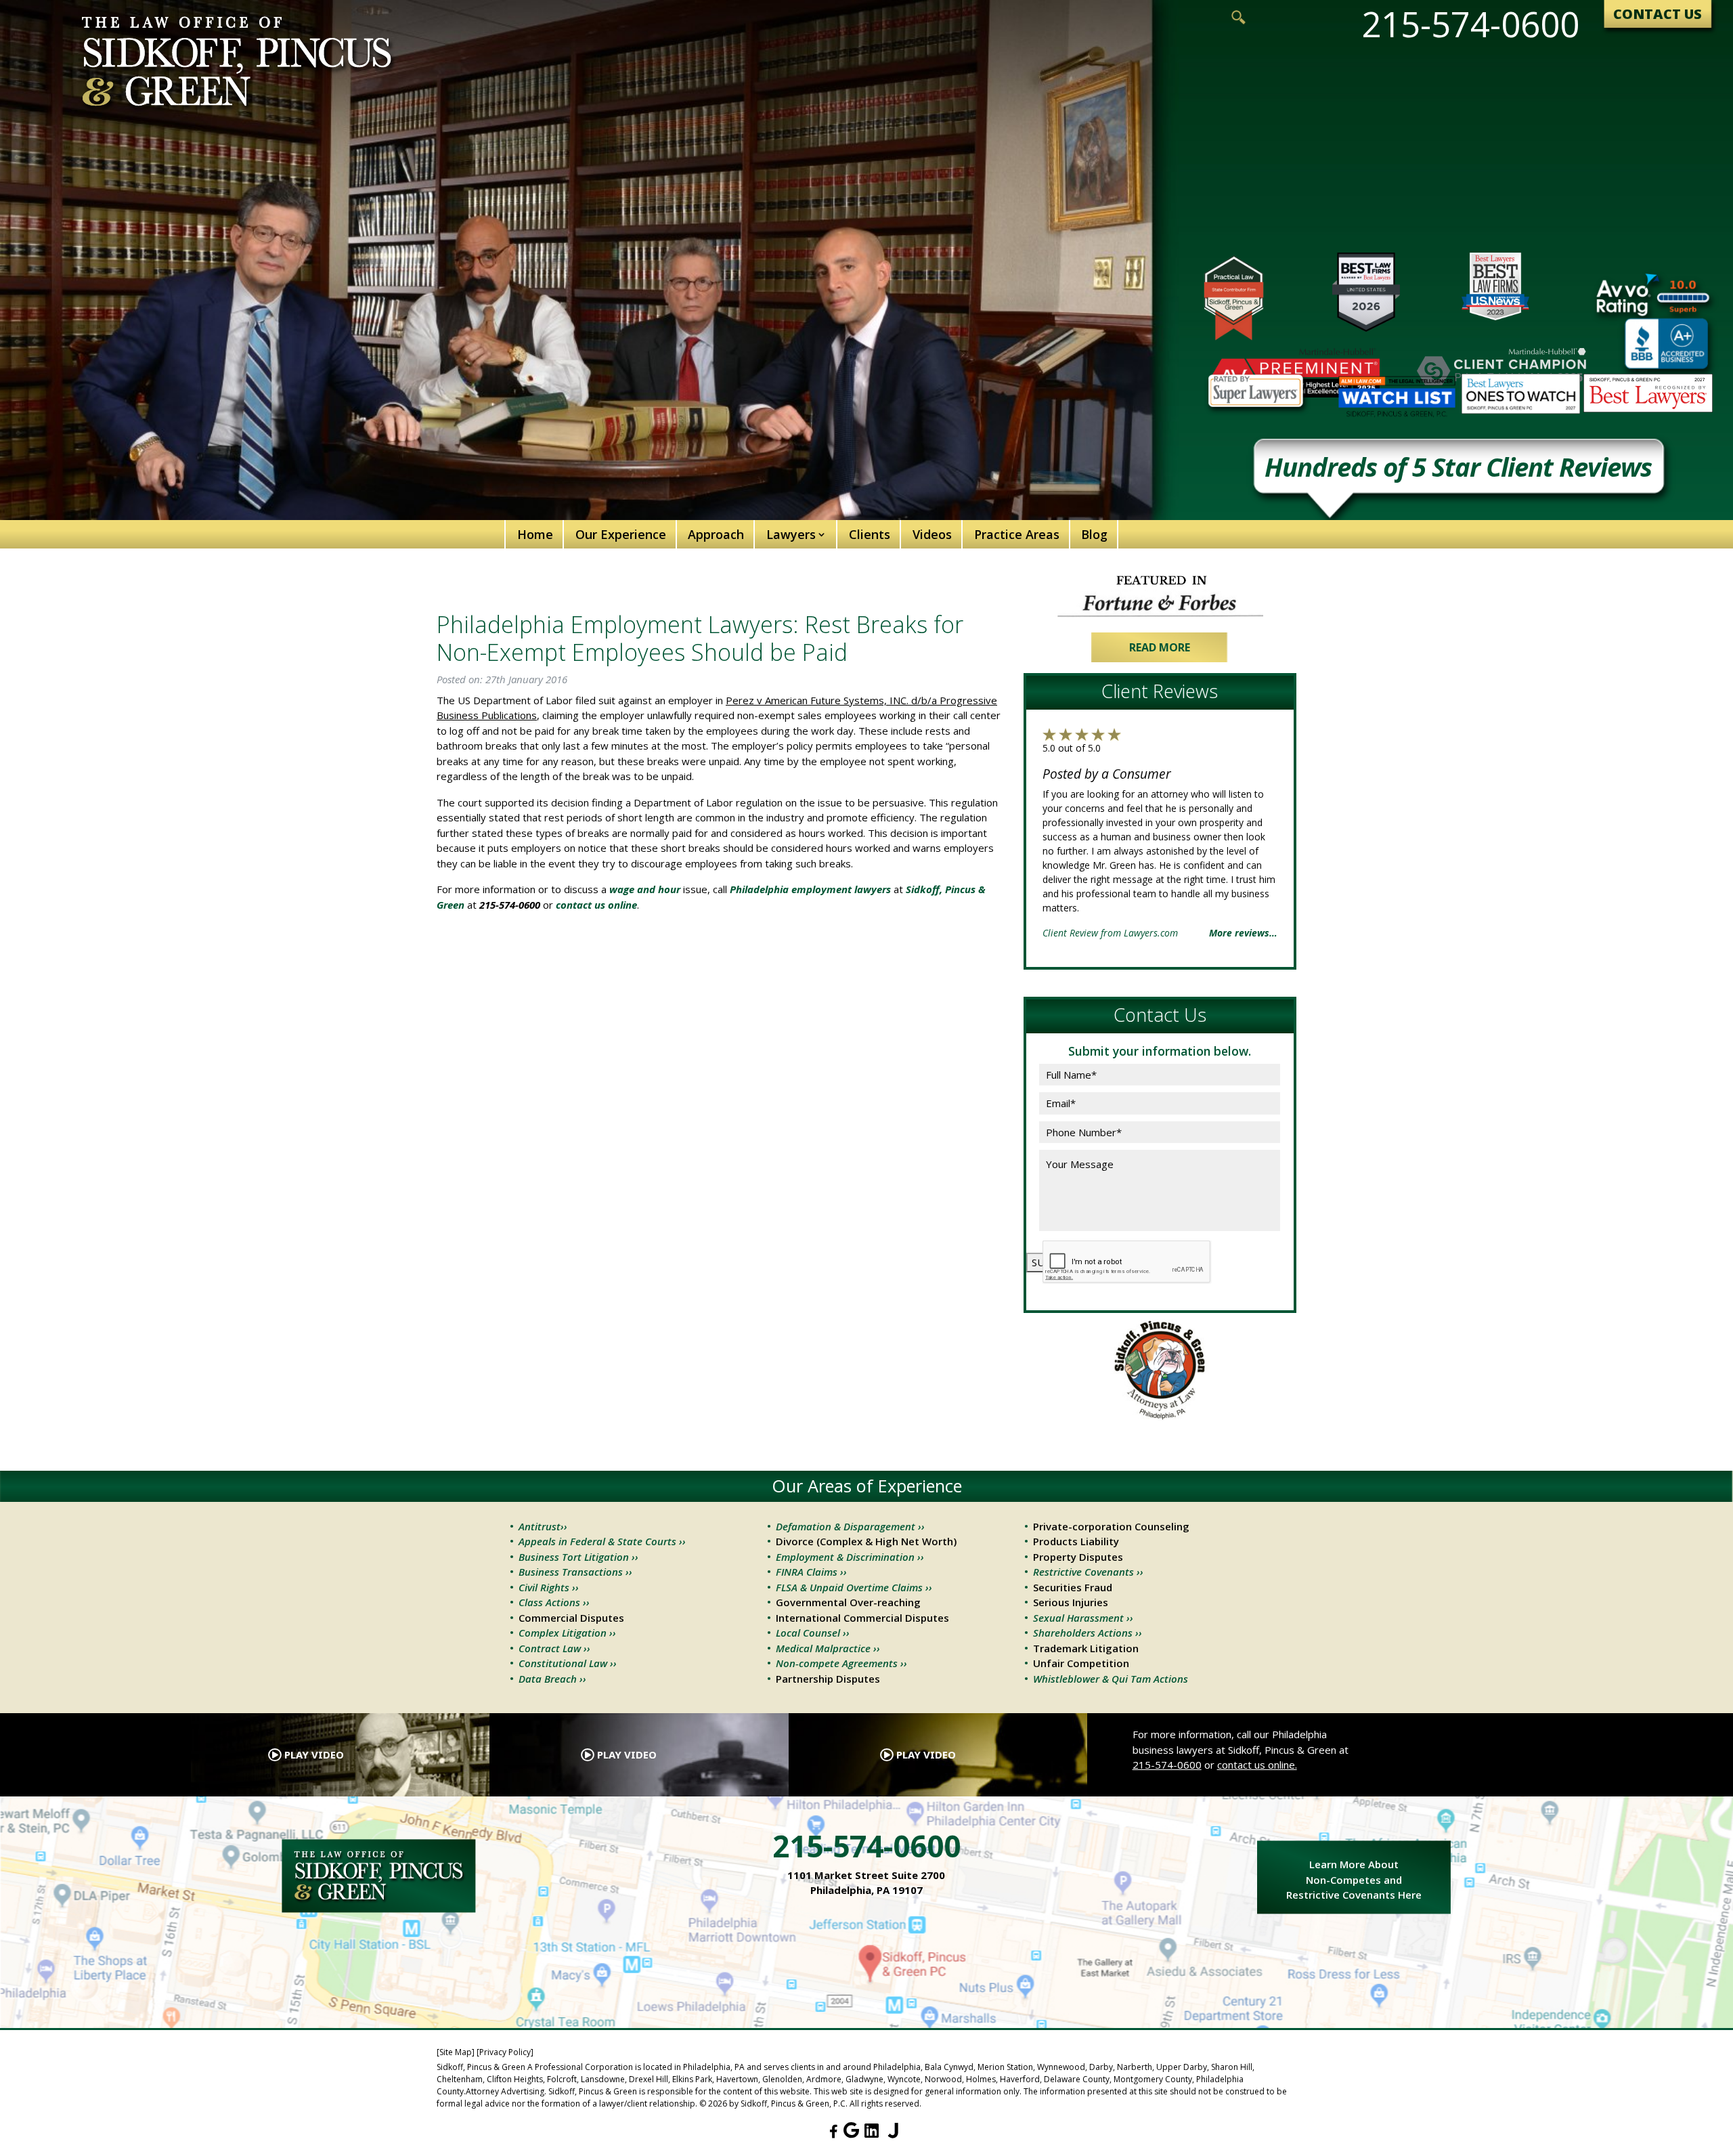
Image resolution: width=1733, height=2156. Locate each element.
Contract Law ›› (554, 1648)
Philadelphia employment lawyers (810, 889)
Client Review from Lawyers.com (1110, 933)
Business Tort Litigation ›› (578, 1557)
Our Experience (621, 534)
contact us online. (1257, 1765)
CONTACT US (1658, 14)
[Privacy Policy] (505, 2052)
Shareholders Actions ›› (1088, 1633)
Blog (1094, 534)
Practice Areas (1017, 534)
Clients (870, 534)
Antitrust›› (543, 1526)
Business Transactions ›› (575, 1572)
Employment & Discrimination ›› (850, 1557)
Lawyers (791, 534)
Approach (716, 534)
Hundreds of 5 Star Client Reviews (1458, 469)
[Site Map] (456, 2052)
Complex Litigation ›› (567, 1633)
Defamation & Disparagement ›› (850, 1526)
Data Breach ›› (552, 1679)
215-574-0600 (1470, 24)
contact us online (596, 905)
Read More (1160, 647)
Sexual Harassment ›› (1083, 1618)
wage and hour (645, 889)
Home (535, 534)
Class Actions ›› (554, 1602)
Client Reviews (1160, 691)
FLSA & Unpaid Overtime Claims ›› (854, 1587)
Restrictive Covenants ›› (1088, 1572)
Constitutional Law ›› (568, 1663)
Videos (932, 534)
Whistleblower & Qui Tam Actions (1111, 1679)
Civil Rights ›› (549, 1587)
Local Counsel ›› (813, 1633)
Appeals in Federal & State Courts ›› (602, 1541)
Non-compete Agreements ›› (841, 1663)
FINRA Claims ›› (811, 1572)
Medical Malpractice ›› (828, 1648)
